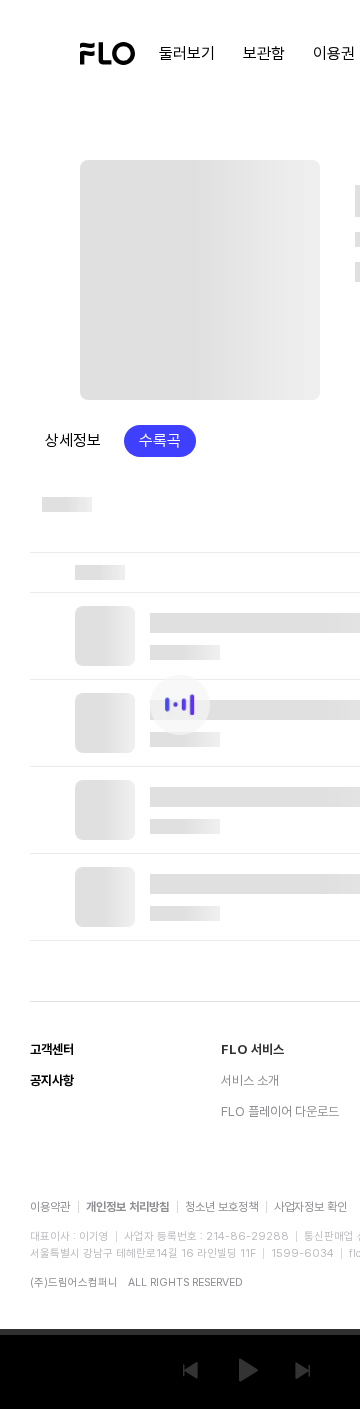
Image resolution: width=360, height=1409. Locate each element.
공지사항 (52, 1080)
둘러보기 (187, 53)
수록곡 (160, 440)
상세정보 (73, 440)
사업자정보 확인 (310, 1207)
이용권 (334, 53)
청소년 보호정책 (221, 1207)
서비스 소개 (250, 1080)
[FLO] (107, 51)
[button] (190, 1370)
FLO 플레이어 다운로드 (280, 1111)
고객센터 (52, 1049)
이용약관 (50, 1207)
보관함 (264, 53)
